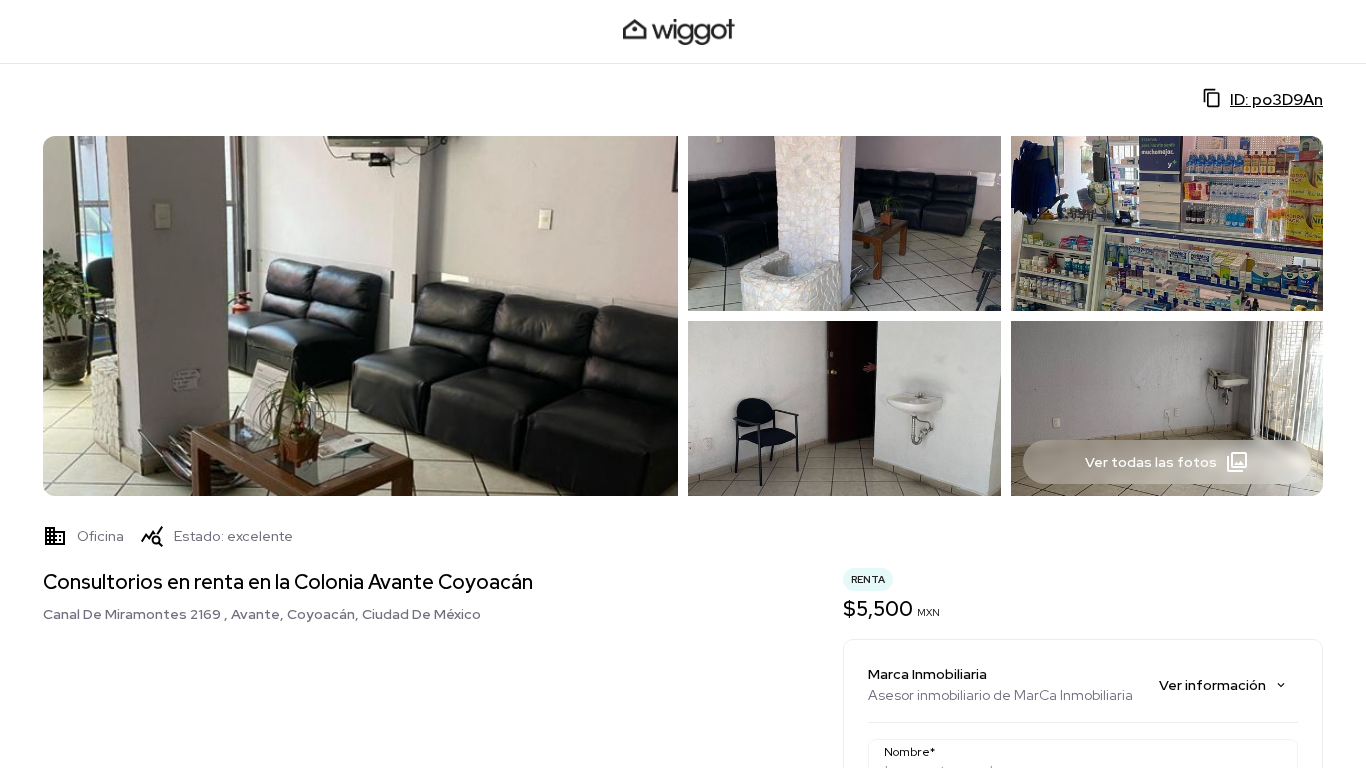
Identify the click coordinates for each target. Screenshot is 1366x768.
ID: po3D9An (1276, 99)
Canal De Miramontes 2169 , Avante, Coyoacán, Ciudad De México (262, 614)
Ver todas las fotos (1151, 462)
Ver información (1212, 685)
